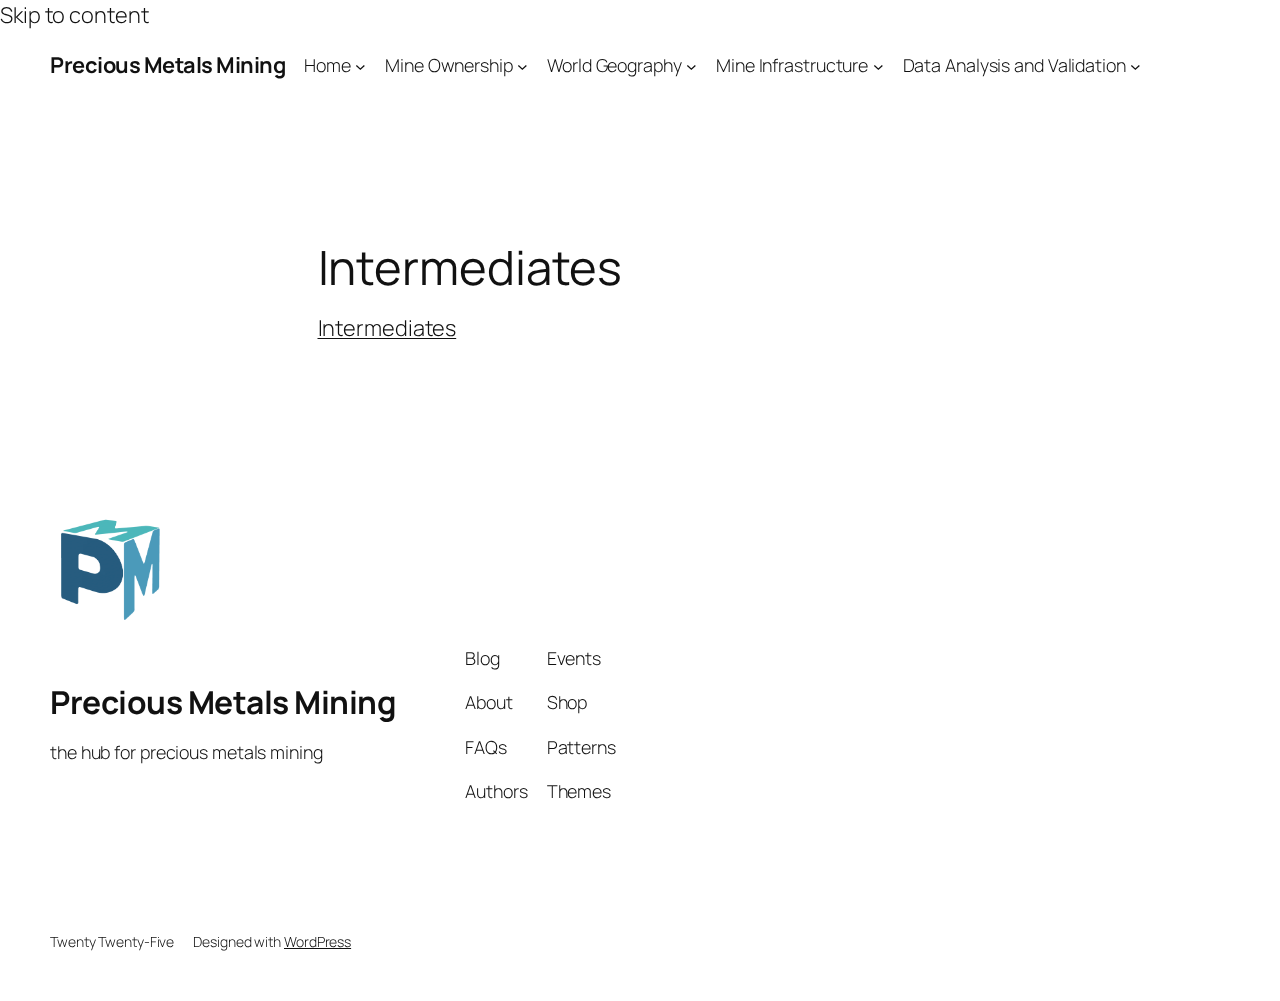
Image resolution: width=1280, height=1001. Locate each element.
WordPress (317, 941)
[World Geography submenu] (691, 65)
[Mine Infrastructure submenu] (878, 65)
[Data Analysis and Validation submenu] (1135, 65)
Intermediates (387, 328)
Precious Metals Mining (167, 65)
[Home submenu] (360, 65)
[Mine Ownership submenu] (522, 65)
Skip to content (74, 15)
